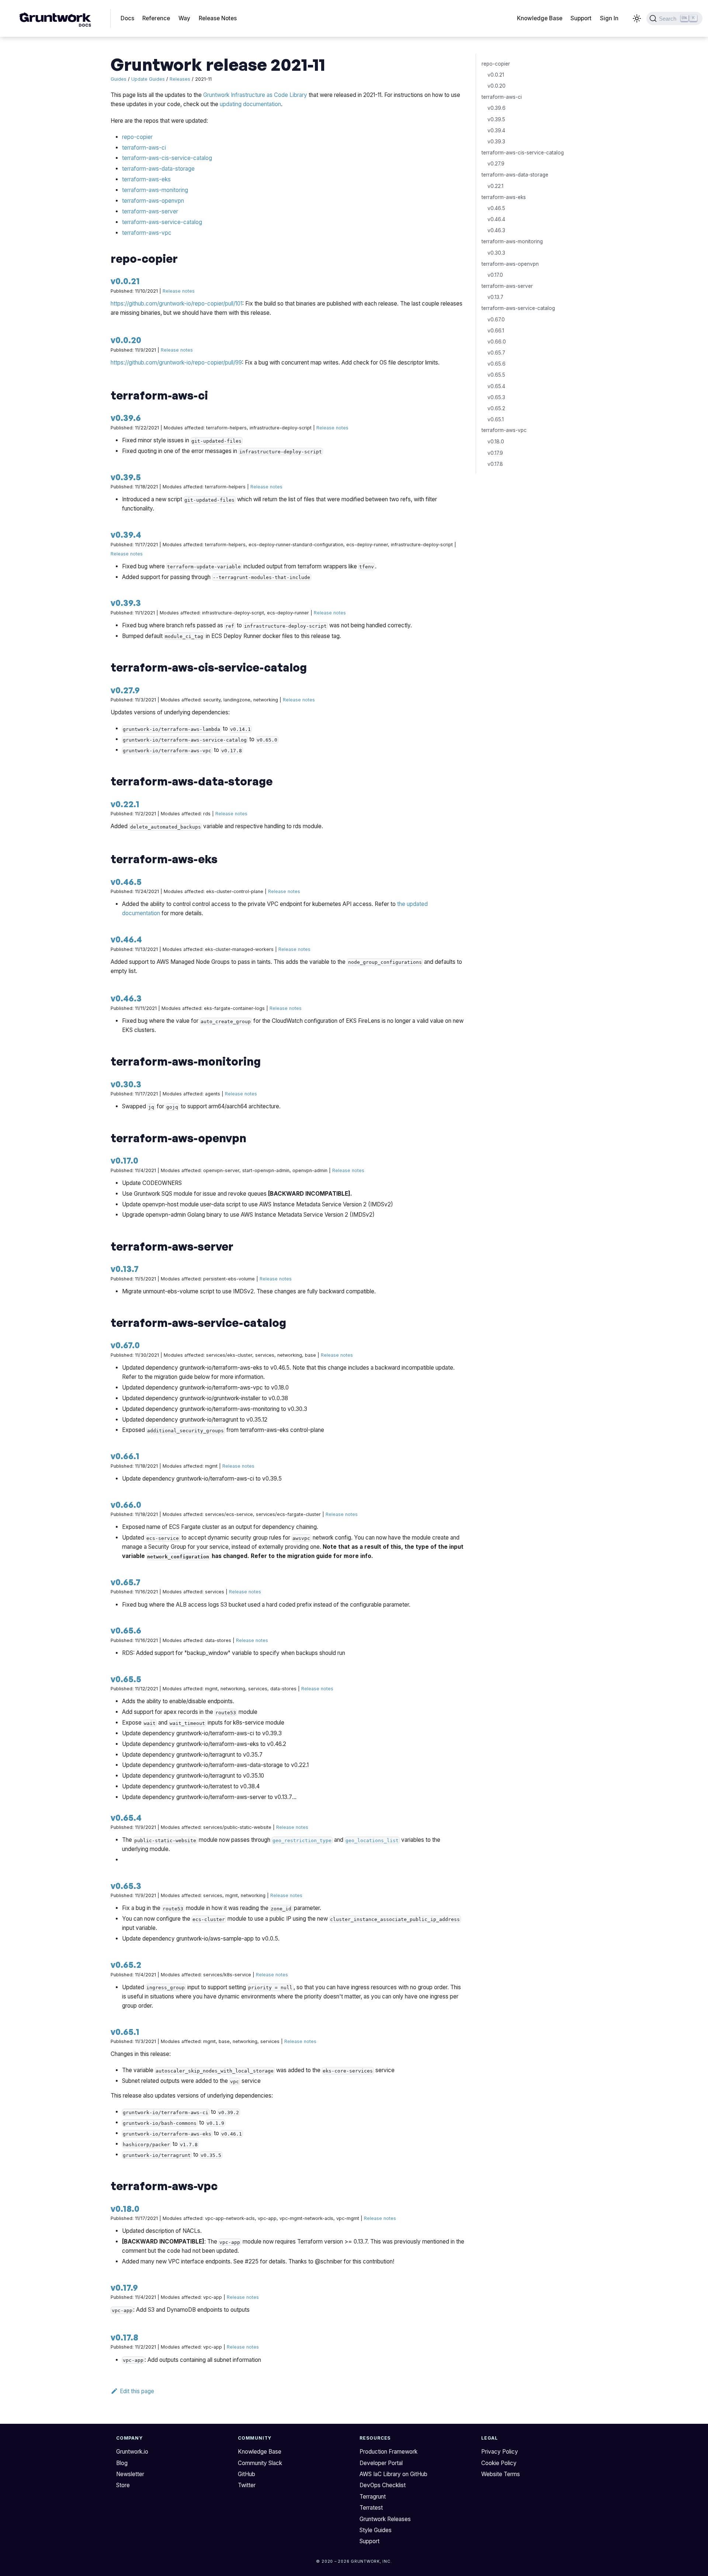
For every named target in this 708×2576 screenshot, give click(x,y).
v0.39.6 (126, 418)
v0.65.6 (126, 1630)
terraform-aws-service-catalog (162, 222)
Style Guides (376, 2530)
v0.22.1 (125, 804)
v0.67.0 (125, 1345)
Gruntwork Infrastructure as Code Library (255, 95)
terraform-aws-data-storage (158, 169)
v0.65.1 (125, 2032)
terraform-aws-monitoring (155, 190)
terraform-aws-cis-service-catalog (167, 158)
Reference (156, 18)
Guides (119, 79)
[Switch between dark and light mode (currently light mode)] (636, 18)
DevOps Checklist (383, 2485)
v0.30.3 (126, 1084)
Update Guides (148, 79)
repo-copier (137, 137)
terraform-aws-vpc (147, 233)
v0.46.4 (126, 939)
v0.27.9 (125, 690)
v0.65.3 (126, 1886)
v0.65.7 (126, 1582)
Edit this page (137, 2391)
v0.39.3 (126, 603)
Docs (127, 18)
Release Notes (218, 18)
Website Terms (501, 2474)
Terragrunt (373, 2497)
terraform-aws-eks (146, 179)
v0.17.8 (124, 2337)
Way (184, 18)
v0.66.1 (125, 1456)
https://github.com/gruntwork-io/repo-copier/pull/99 (176, 362)
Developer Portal (381, 2463)
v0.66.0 (126, 1505)
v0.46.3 (126, 998)
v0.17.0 (124, 1160)
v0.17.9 (124, 2287)
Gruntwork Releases (385, 2519)
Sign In (609, 18)
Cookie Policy (499, 2463)
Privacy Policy (500, 2452)
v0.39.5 (126, 477)
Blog (122, 2463)
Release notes (179, 291)
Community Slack (260, 2463)
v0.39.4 (126, 534)
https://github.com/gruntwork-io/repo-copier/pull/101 (176, 304)
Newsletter (130, 2474)
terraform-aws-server (150, 211)
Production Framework (388, 2452)
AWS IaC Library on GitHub (393, 2474)
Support (581, 18)
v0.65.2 (126, 1965)
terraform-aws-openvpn (153, 201)
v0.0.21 (125, 281)
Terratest (371, 2508)
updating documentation (250, 104)
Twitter (247, 2485)
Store (123, 2485)
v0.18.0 (125, 2209)
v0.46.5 (126, 882)
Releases (180, 79)
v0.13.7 (125, 1269)
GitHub (247, 2474)
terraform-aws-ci (144, 148)
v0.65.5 (126, 1679)
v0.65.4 (126, 1817)
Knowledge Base (540, 18)
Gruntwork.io (132, 2452)
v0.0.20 (126, 340)
